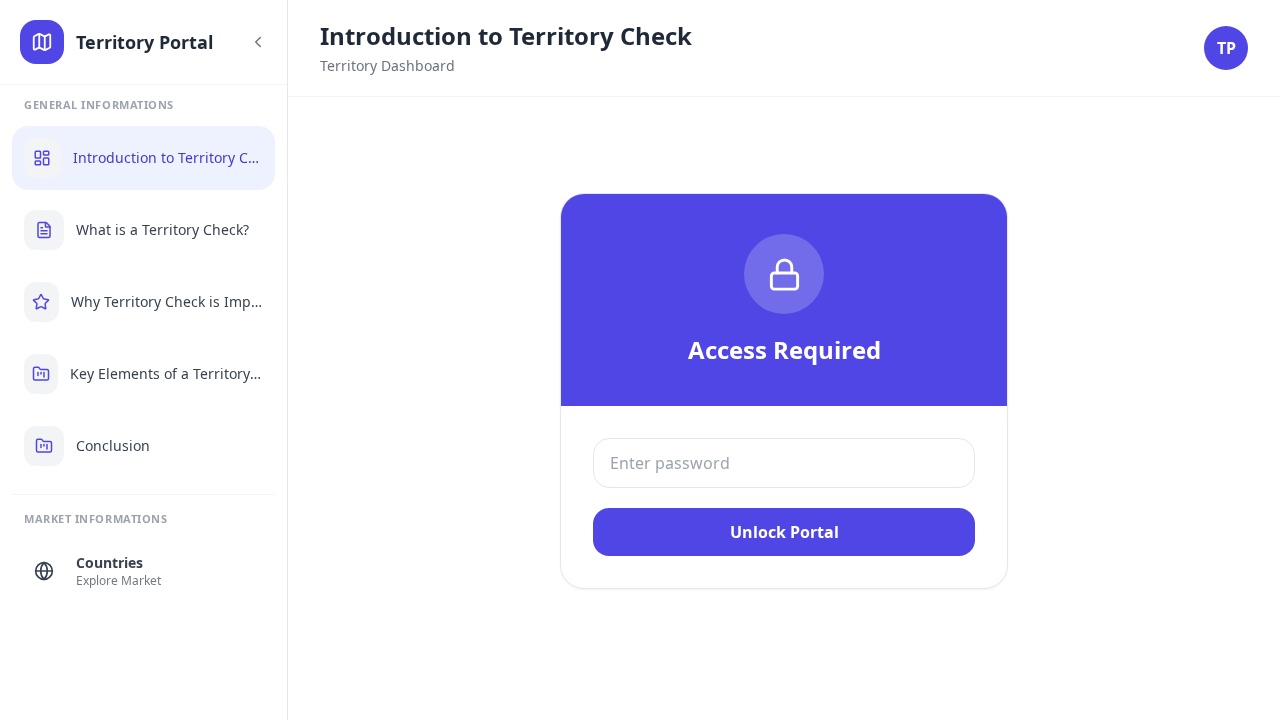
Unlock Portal (784, 532)
